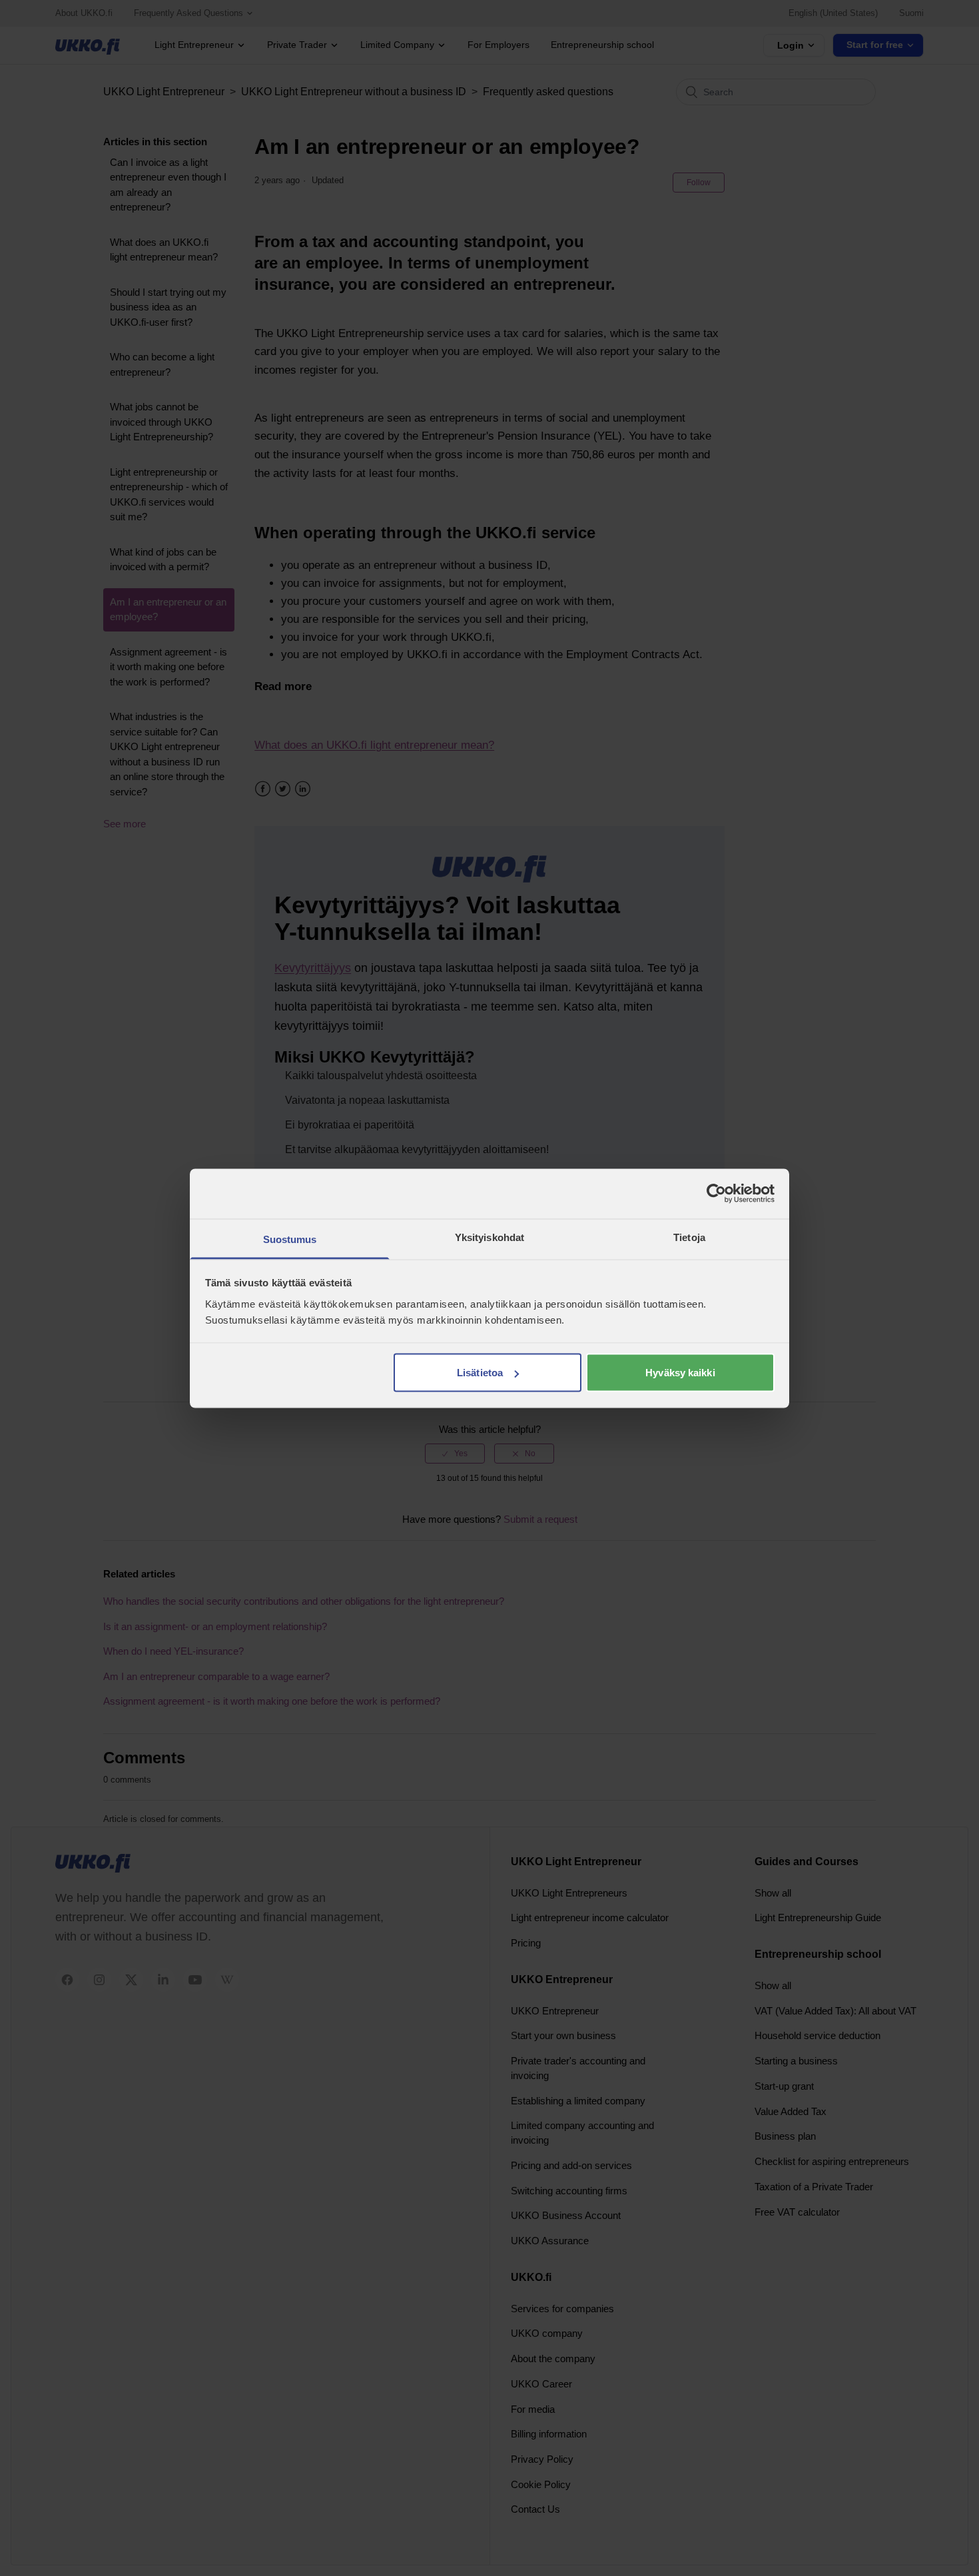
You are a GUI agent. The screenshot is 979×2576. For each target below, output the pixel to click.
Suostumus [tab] (290, 1239)
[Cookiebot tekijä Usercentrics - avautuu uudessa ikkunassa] (716, 1194)
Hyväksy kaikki (680, 1373)
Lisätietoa (480, 1373)
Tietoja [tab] (689, 1237)
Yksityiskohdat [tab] (489, 1237)
